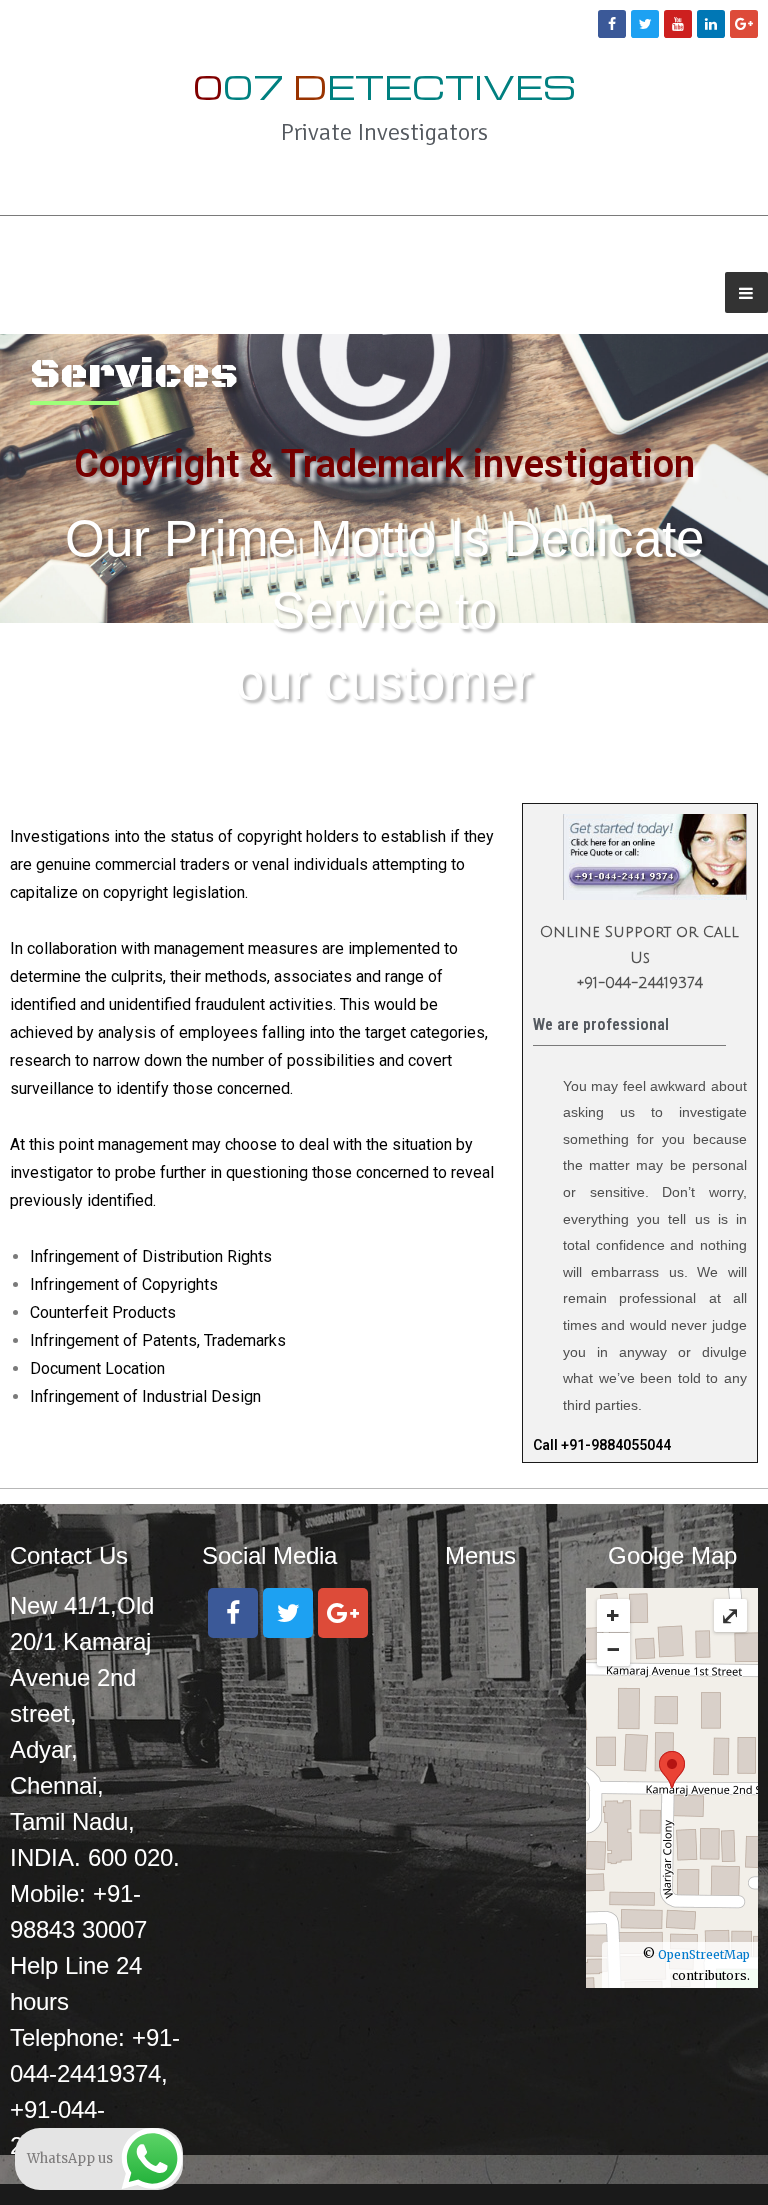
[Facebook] (612, 24)
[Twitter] (645, 24)
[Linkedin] (711, 24)
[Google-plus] (744, 24)
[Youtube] (678, 24)
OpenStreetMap (704, 1954)
